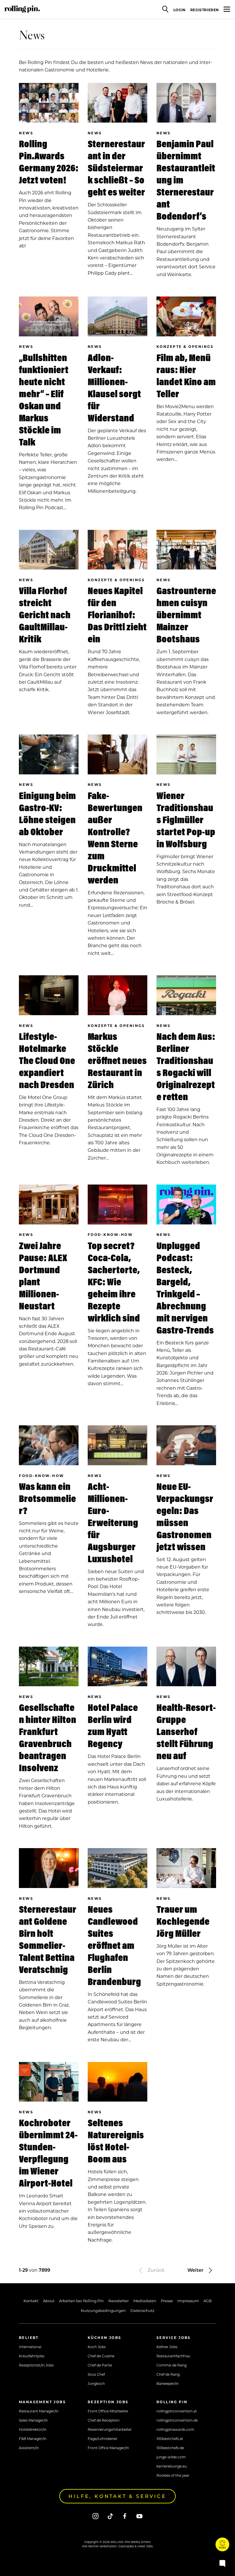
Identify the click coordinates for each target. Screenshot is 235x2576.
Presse (167, 2301)
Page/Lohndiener (103, 2439)
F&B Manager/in (33, 2439)
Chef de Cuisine (101, 2356)
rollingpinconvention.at (177, 2411)
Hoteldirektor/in (33, 2429)
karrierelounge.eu (172, 2466)
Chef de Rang (168, 2374)
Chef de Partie (100, 2365)
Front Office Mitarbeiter (108, 2411)
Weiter (196, 2270)
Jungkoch (96, 2383)
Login (180, 10)
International (30, 2347)
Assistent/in (29, 2448)
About (49, 2301)
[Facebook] (125, 2516)
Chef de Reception (104, 2420)
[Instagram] (96, 2516)
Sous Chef (96, 2374)
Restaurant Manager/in (39, 2411)
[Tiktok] (110, 2516)
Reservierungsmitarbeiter (110, 2429)
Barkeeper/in (168, 2383)
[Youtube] (139, 2516)
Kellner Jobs (167, 2347)
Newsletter (119, 2301)
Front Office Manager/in (108, 2448)
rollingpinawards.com (175, 2429)
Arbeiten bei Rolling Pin (81, 2301)
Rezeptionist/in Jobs (36, 2365)
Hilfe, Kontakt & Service (117, 2496)
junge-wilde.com (171, 2457)
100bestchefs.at (170, 2439)
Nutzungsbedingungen (103, 2310)
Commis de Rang (172, 2365)
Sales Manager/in (33, 2420)
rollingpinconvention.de (177, 2420)
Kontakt (31, 2301)
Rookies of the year (173, 2475)
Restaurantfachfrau (173, 2356)
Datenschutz (142, 2310)
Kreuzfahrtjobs (32, 2356)
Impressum (188, 2301)
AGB (208, 2301)
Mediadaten (145, 2301)
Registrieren (205, 10)
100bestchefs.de (170, 2448)
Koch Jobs (97, 2347)
